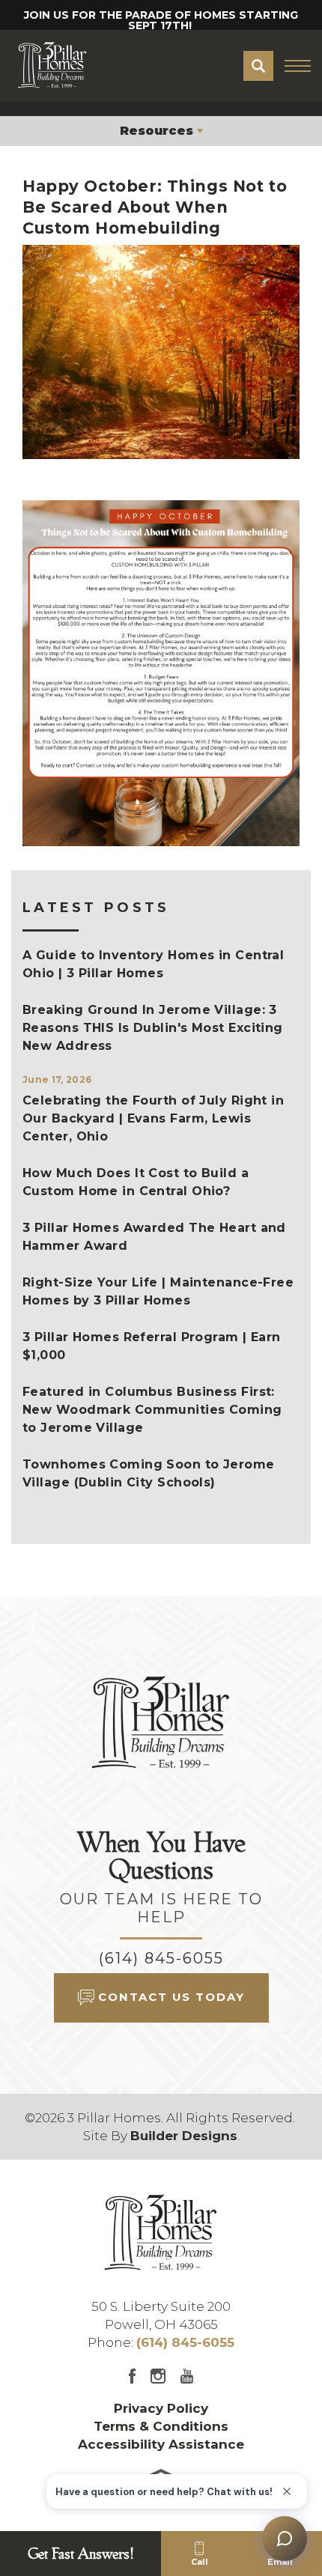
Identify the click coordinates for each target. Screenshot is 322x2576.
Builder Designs (184, 2136)
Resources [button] (157, 131)
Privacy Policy (161, 2408)
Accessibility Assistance (161, 2444)
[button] (258, 66)
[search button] (258, 66)
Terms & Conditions (161, 2426)
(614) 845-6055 (161, 1958)
